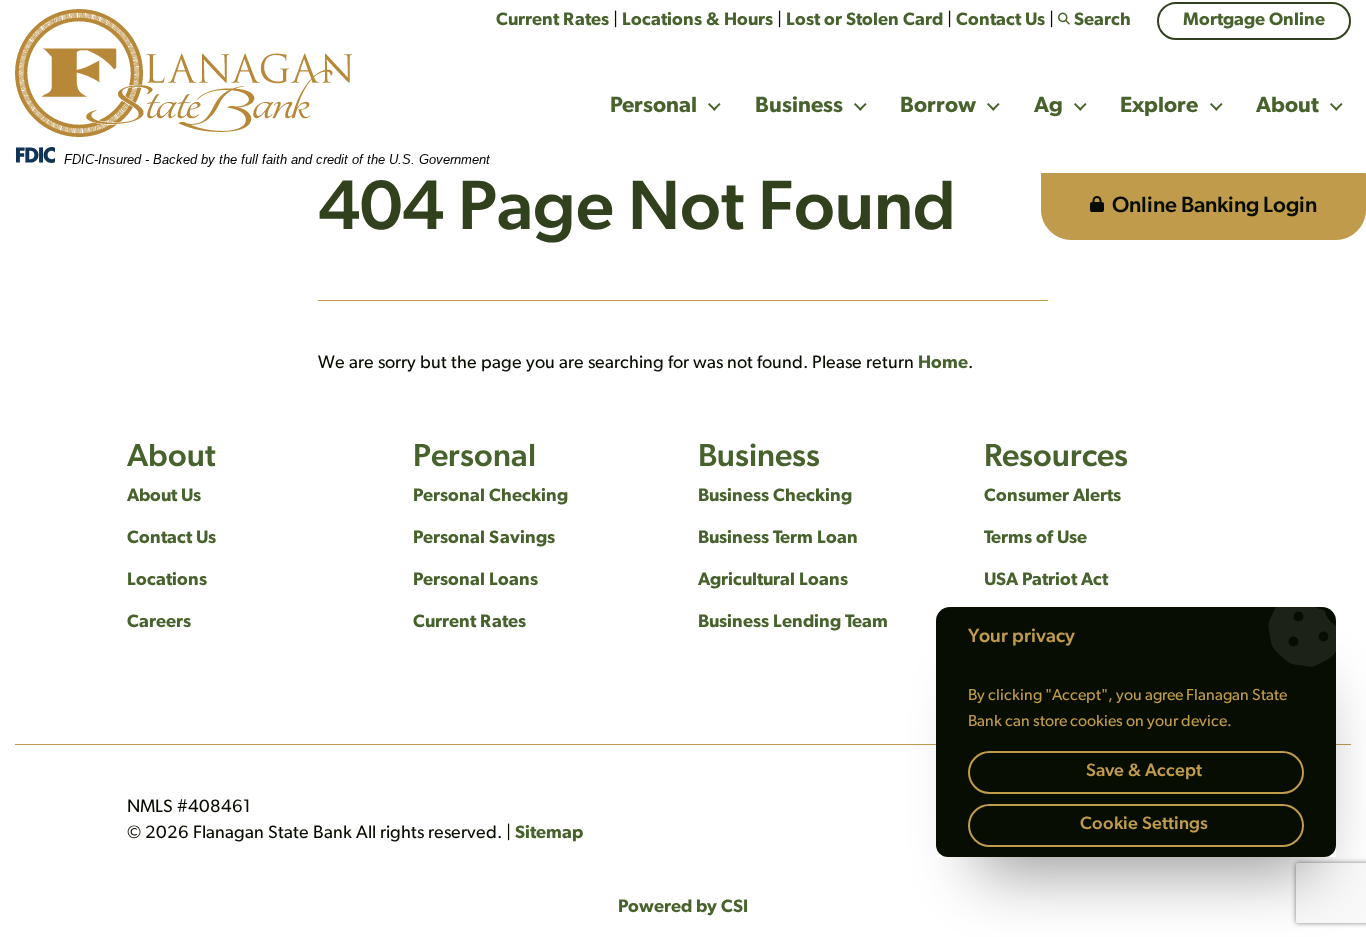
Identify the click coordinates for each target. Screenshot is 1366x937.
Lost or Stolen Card (864, 21)
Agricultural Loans (773, 581)
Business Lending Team (793, 623)
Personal (653, 106)
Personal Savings (484, 539)
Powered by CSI (683, 908)
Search (1102, 21)
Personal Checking (490, 497)
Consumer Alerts (1052, 497)
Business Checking (775, 497)
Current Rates (552, 21)
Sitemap (549, 834)
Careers (159, 623)
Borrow (938, 106)
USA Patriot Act (1046, 581)
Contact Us (1000, 21)
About (1287, 106)
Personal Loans (475, 581)
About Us (164, 497)
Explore (1159, 106)
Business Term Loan (778, 539)
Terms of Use (1035, 539)
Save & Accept (1144, 772)
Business (799, 106)
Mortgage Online (1254, 21)
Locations (167, 581)
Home (943, 364)
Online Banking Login (1214, 206)
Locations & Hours (697, 21)
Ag (1048, 106)
